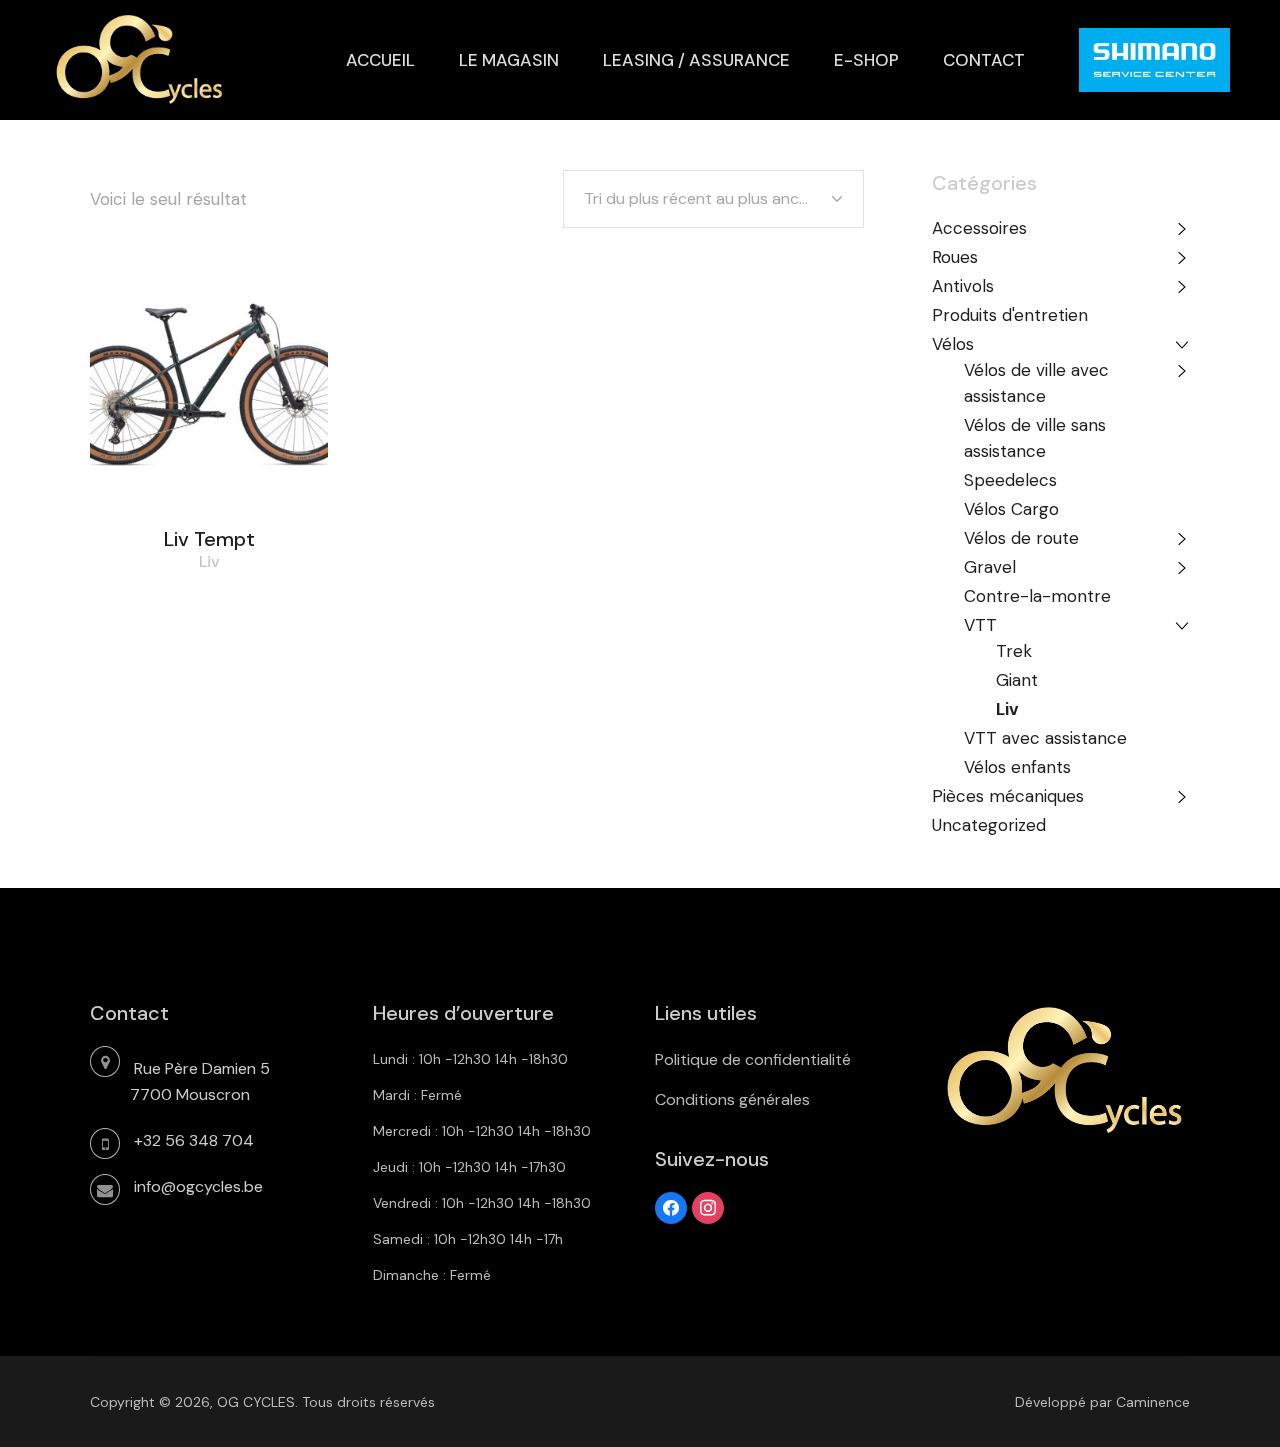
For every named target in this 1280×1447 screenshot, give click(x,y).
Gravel (990, 567)
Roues (955, 257)
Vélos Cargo (1011, 509)
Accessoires (979, 228)
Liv (209, 562)
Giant (1017, 680)
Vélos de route (1021, 538)
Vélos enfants (1017, 767)
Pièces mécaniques (1008, 796)
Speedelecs (1010, 480)
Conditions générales (732, 1099)
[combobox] (713, 199)
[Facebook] (671, 1206)
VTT (980, 625)
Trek (1014, 651)
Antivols (963, 286)
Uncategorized (989, 825)
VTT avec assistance (1045, 738)
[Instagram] (708, 1206)
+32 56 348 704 (194, 1140)
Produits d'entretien (1010, 315)
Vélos (953, 344)
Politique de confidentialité (753, 1059)
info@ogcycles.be (198, 1186)
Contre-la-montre (1037, 596)
